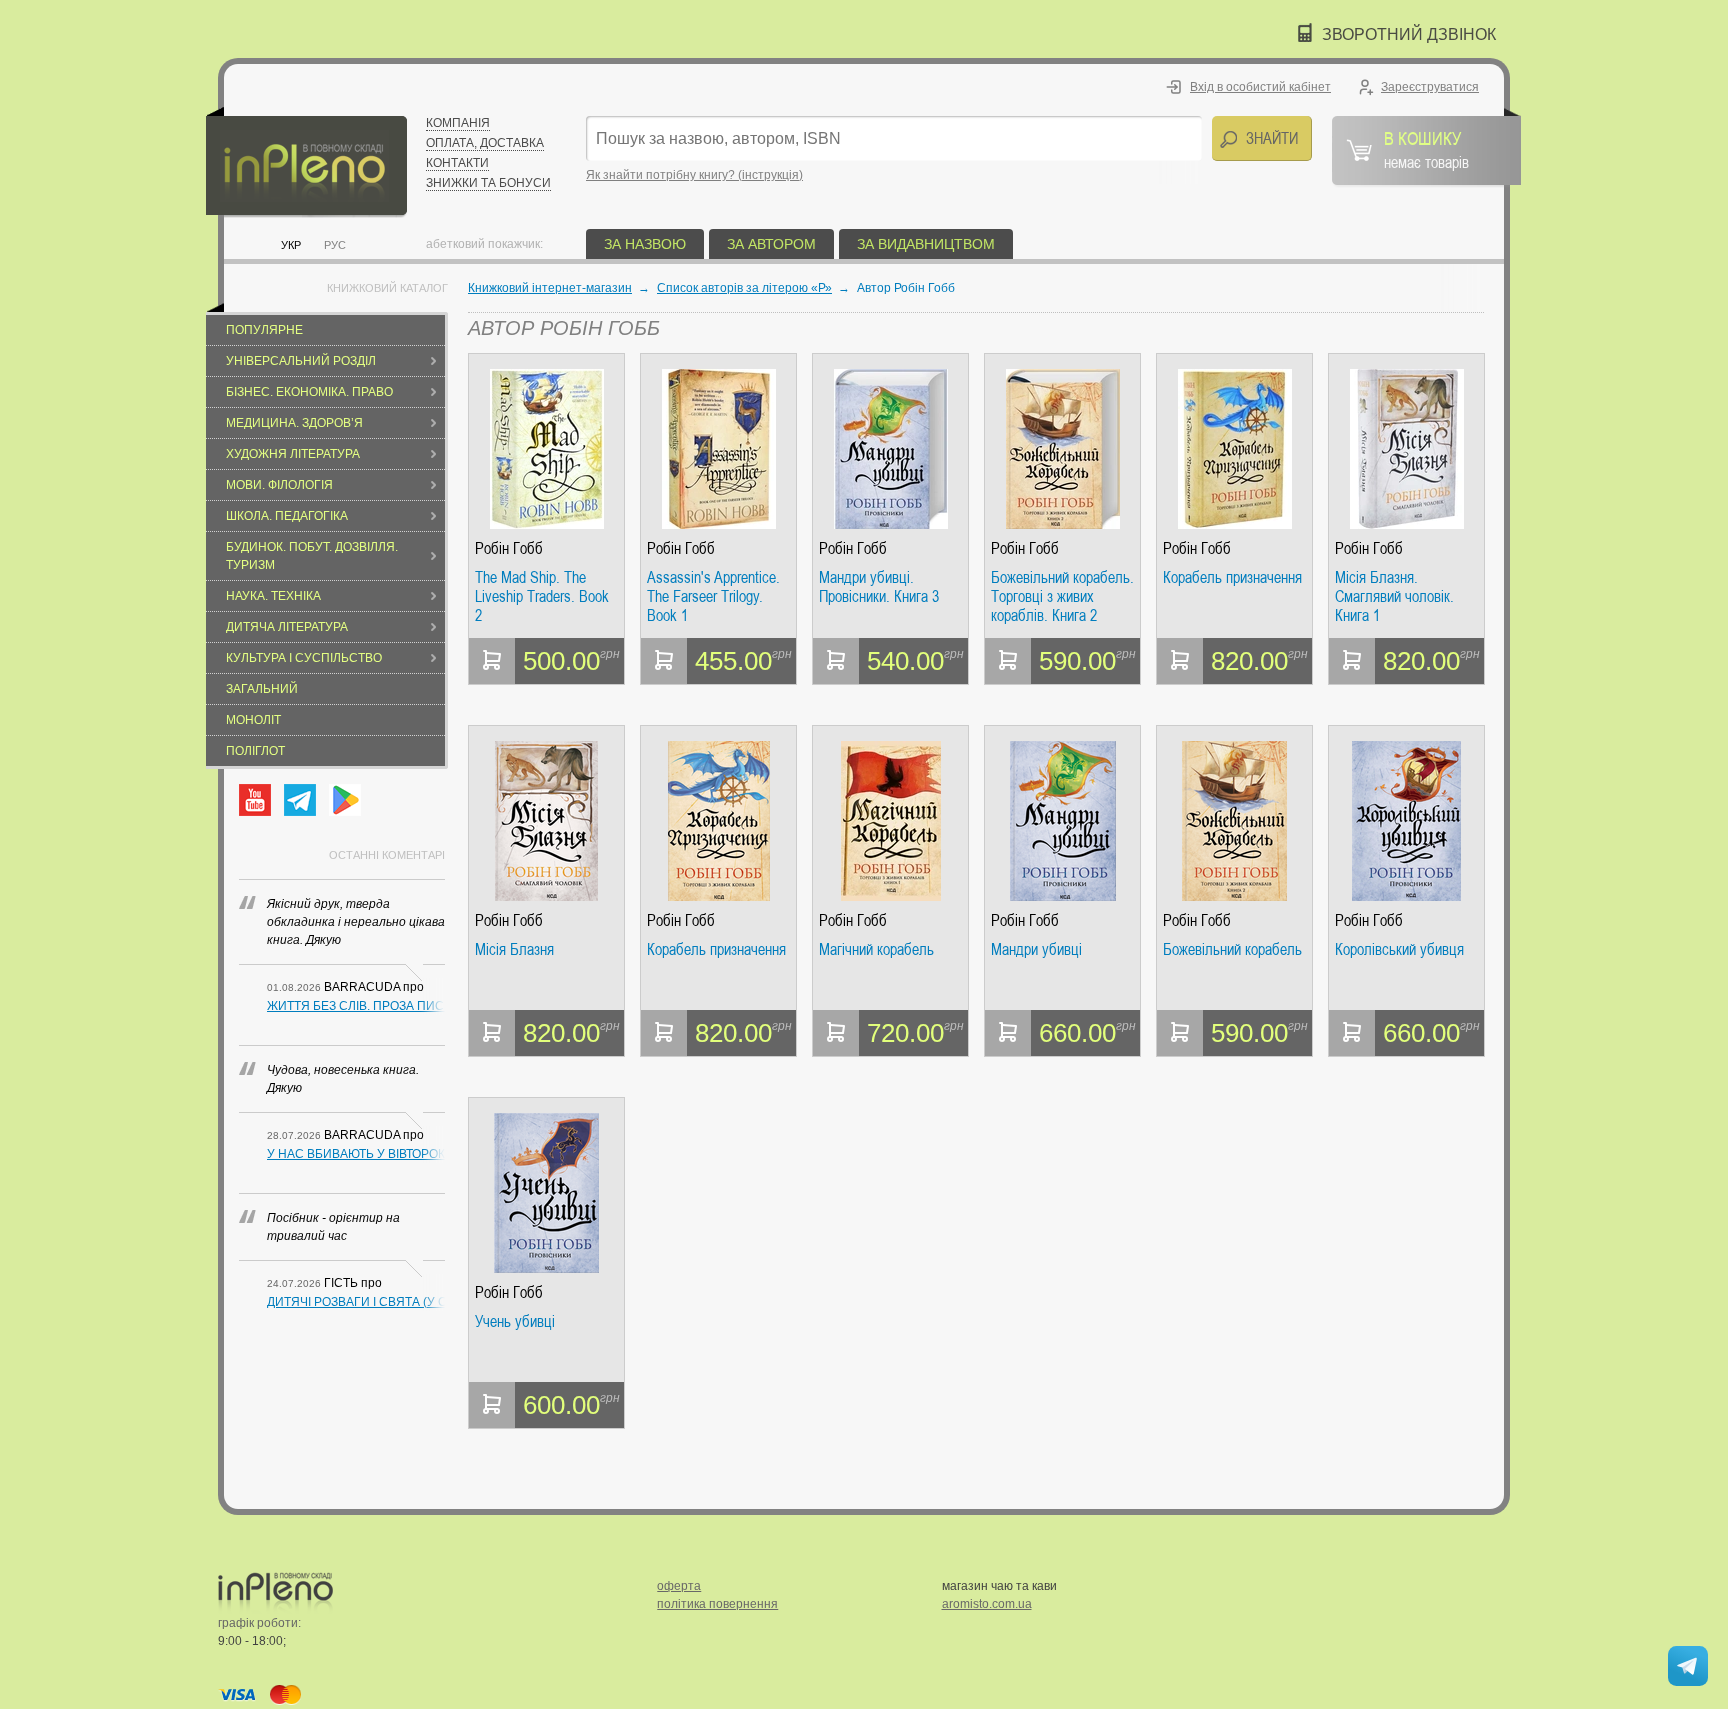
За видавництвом (926, 244)
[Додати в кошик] (492, 661)
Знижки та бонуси (488, 183)
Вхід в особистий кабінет (1260, 87)
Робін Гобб (509, 548)
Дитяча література (287, 627)
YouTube (255, 800)
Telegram (300, 800)
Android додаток (345, 800)
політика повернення (717, 1604)
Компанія (458, 123)
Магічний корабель (876, 950)
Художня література (293, 454)
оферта (679, 1586)
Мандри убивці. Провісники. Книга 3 (879, 587)
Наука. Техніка (273, 596)
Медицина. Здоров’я (294, 423)
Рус (335, 245)
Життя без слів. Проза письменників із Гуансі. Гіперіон (356, 1006)
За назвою (645, 244)
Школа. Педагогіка (287, 516)
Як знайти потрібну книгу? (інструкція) (694, 175)
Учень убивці (515, 1322)
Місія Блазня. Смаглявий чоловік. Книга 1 (1394, 596)
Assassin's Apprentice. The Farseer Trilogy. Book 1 (713, 596)
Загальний (262, 689)
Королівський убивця (1399, 950)
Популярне (264, 330)
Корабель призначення (1232, 578)
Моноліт (253, 720)
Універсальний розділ (301, 361)
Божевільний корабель (1232, 950)
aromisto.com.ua (987, 1604)
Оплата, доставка (485, 143)
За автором (771, 244)
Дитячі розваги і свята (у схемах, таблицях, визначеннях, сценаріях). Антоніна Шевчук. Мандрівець (356, 1302)
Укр (291, 245)
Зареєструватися (1430, 87)
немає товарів (1426, 149)
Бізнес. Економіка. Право (309, 392)
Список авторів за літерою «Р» (744, 288)
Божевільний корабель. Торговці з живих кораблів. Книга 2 (1062, 596)
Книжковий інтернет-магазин (550, 288)
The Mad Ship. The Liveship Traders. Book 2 (542, 596)
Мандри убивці (1036, 950)
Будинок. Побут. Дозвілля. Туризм (312, 556)
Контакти (457, 163)
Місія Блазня (514, 950)
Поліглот (255, 751)
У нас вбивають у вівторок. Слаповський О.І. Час (356, 1154)
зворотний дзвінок (1409, 34)
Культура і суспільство (304, 658)
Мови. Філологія (279, 485)
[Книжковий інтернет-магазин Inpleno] (306, 162)
